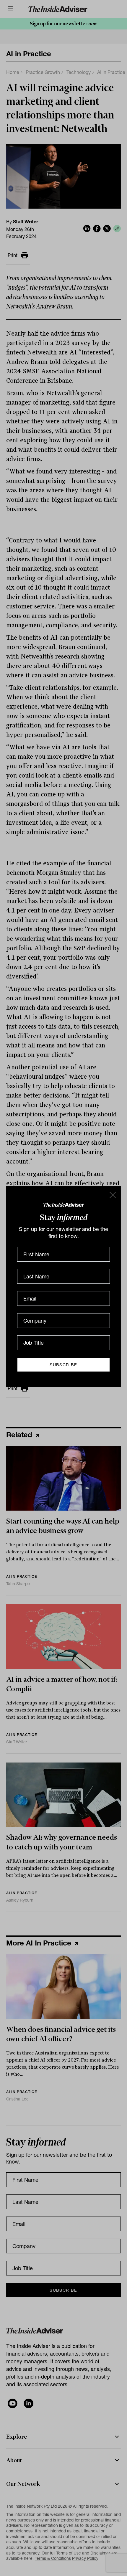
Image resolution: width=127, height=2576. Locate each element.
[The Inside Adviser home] (64, 1204)
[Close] (112, 1195)
